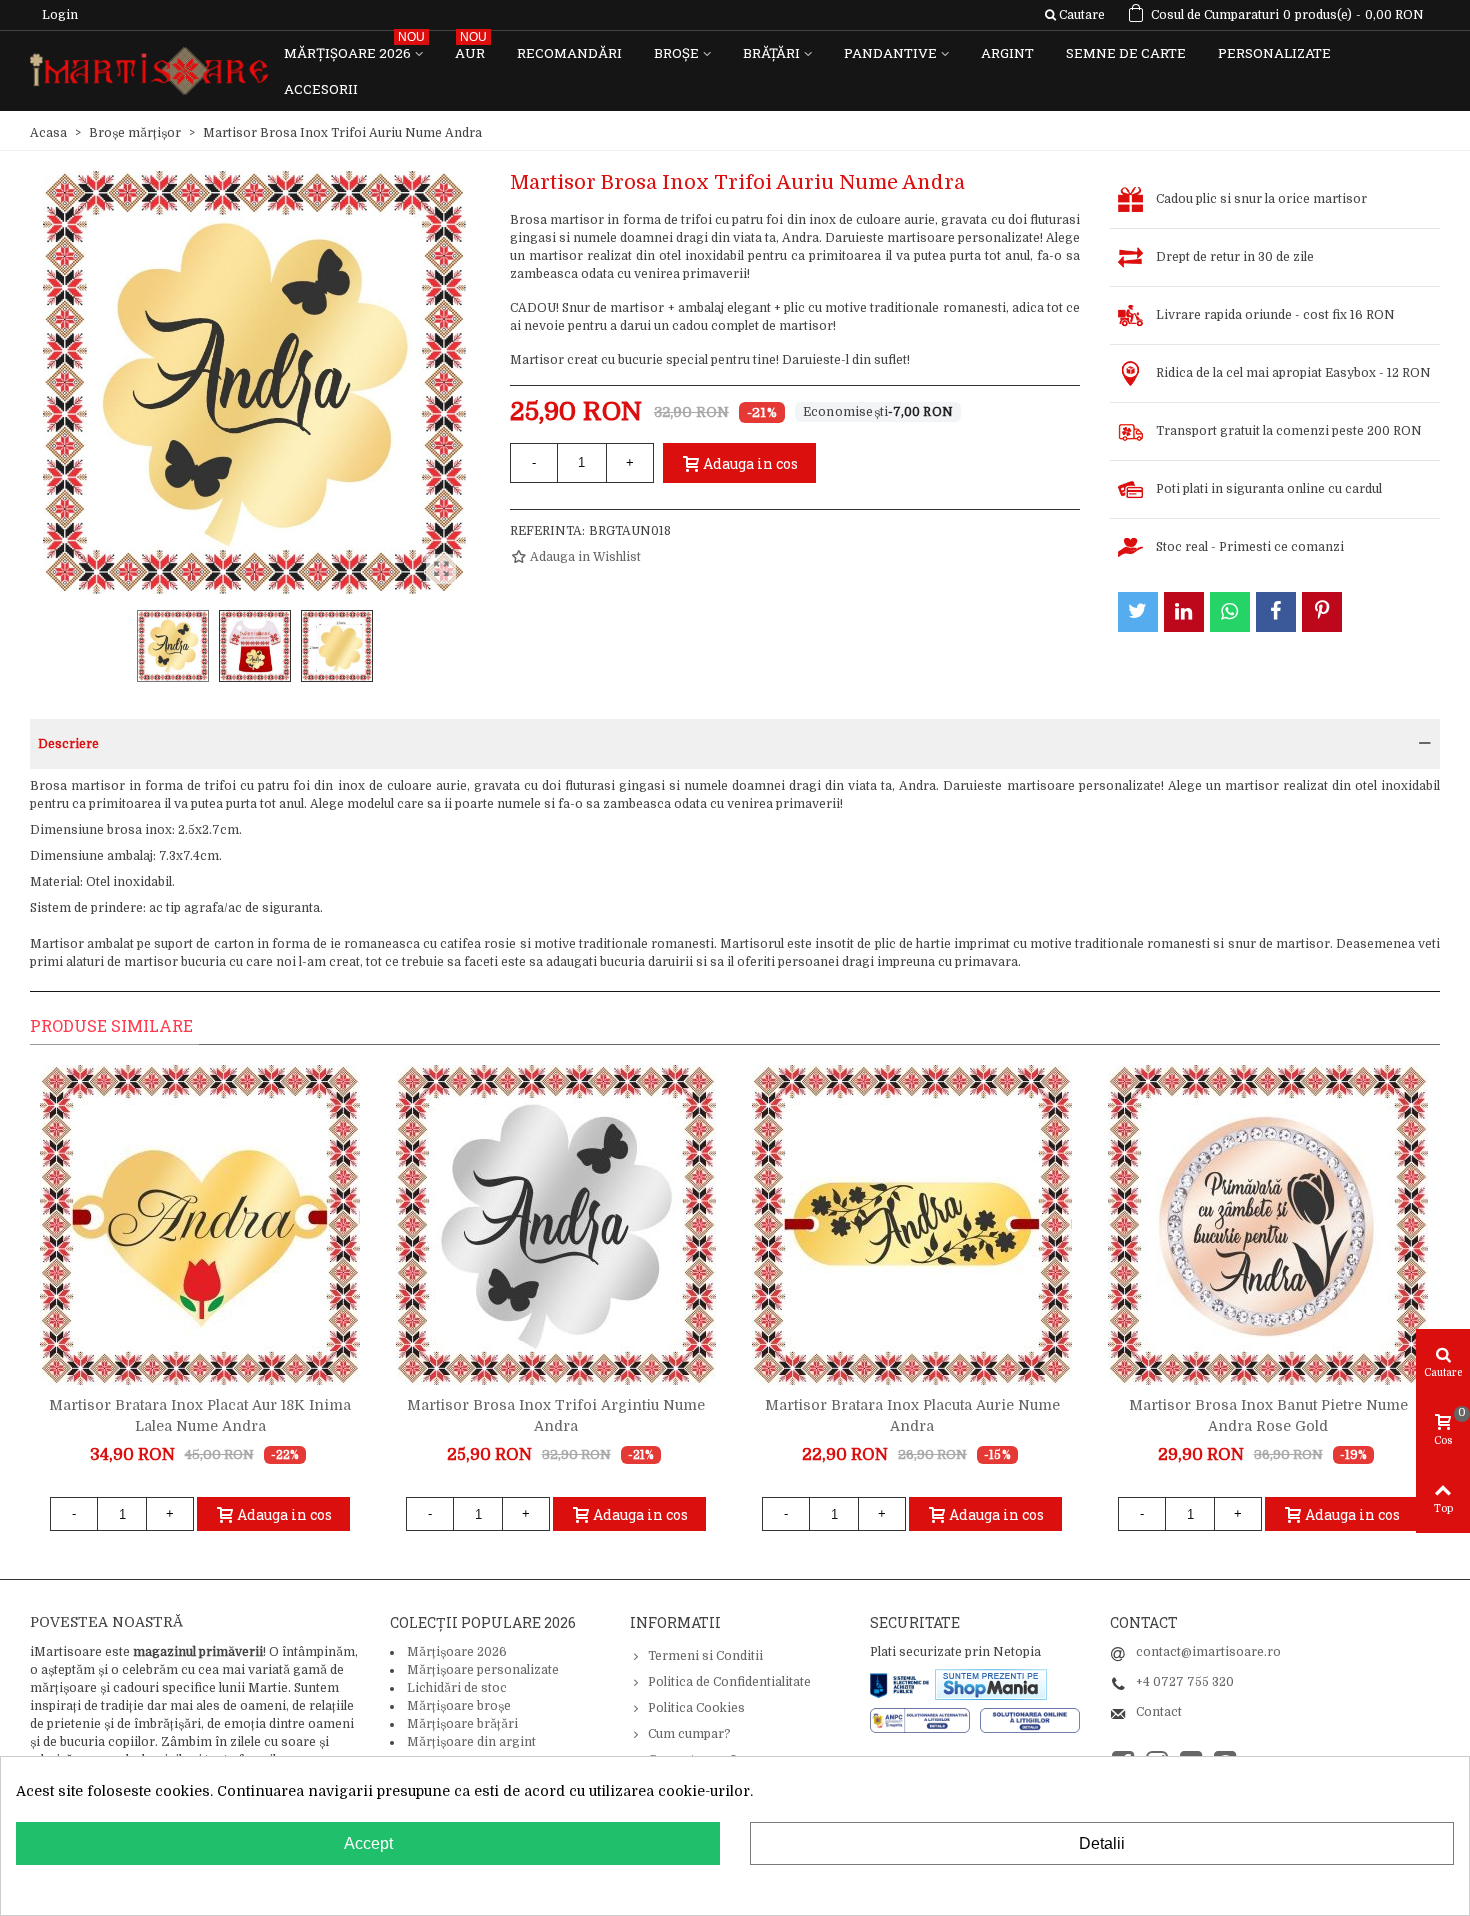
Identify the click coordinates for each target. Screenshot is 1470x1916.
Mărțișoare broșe (459, 1706)
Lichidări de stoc (457, 1688)
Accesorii (321, 89)
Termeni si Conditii (705, 1656)
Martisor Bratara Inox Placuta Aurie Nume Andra (912, 1415)
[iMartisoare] (149, 71)
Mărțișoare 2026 (354, 48)
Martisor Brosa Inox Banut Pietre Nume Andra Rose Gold (1268, 1415)
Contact (1159, 1712)
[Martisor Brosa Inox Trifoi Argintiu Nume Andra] (556, 1225)
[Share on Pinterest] (1322, 612)
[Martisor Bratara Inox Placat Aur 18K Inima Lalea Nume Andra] (200, 1225)
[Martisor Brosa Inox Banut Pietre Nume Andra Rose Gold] (1268, 1225)
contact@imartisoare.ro (1208, 1652)
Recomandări (569, 53)
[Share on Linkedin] (1184, 612)
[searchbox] (1074, 15)
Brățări (771, 53)
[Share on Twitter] (1138, 612)
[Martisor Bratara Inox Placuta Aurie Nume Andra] (912, 1225)
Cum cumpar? (689, 1734)
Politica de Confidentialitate (729, 1682)
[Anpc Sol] (1030, 1720)
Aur (471, 48)
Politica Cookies (696, 1708)
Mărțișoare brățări (462, 1724)
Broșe (676, 53)
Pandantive (890, 53)
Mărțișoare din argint (471, 1742)
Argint (1007, 53)
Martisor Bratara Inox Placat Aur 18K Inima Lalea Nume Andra (200, 1415)
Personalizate (1274, 53)
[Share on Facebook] (1276, 612)
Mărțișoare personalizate (483, 1670)
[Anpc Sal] (925, 1720)
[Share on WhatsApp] (1230, 612)
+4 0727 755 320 (1185, 1682)
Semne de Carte (1126, 53)
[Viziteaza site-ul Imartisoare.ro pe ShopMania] (991, 1684)
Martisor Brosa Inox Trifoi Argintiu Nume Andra (556, 1415)
